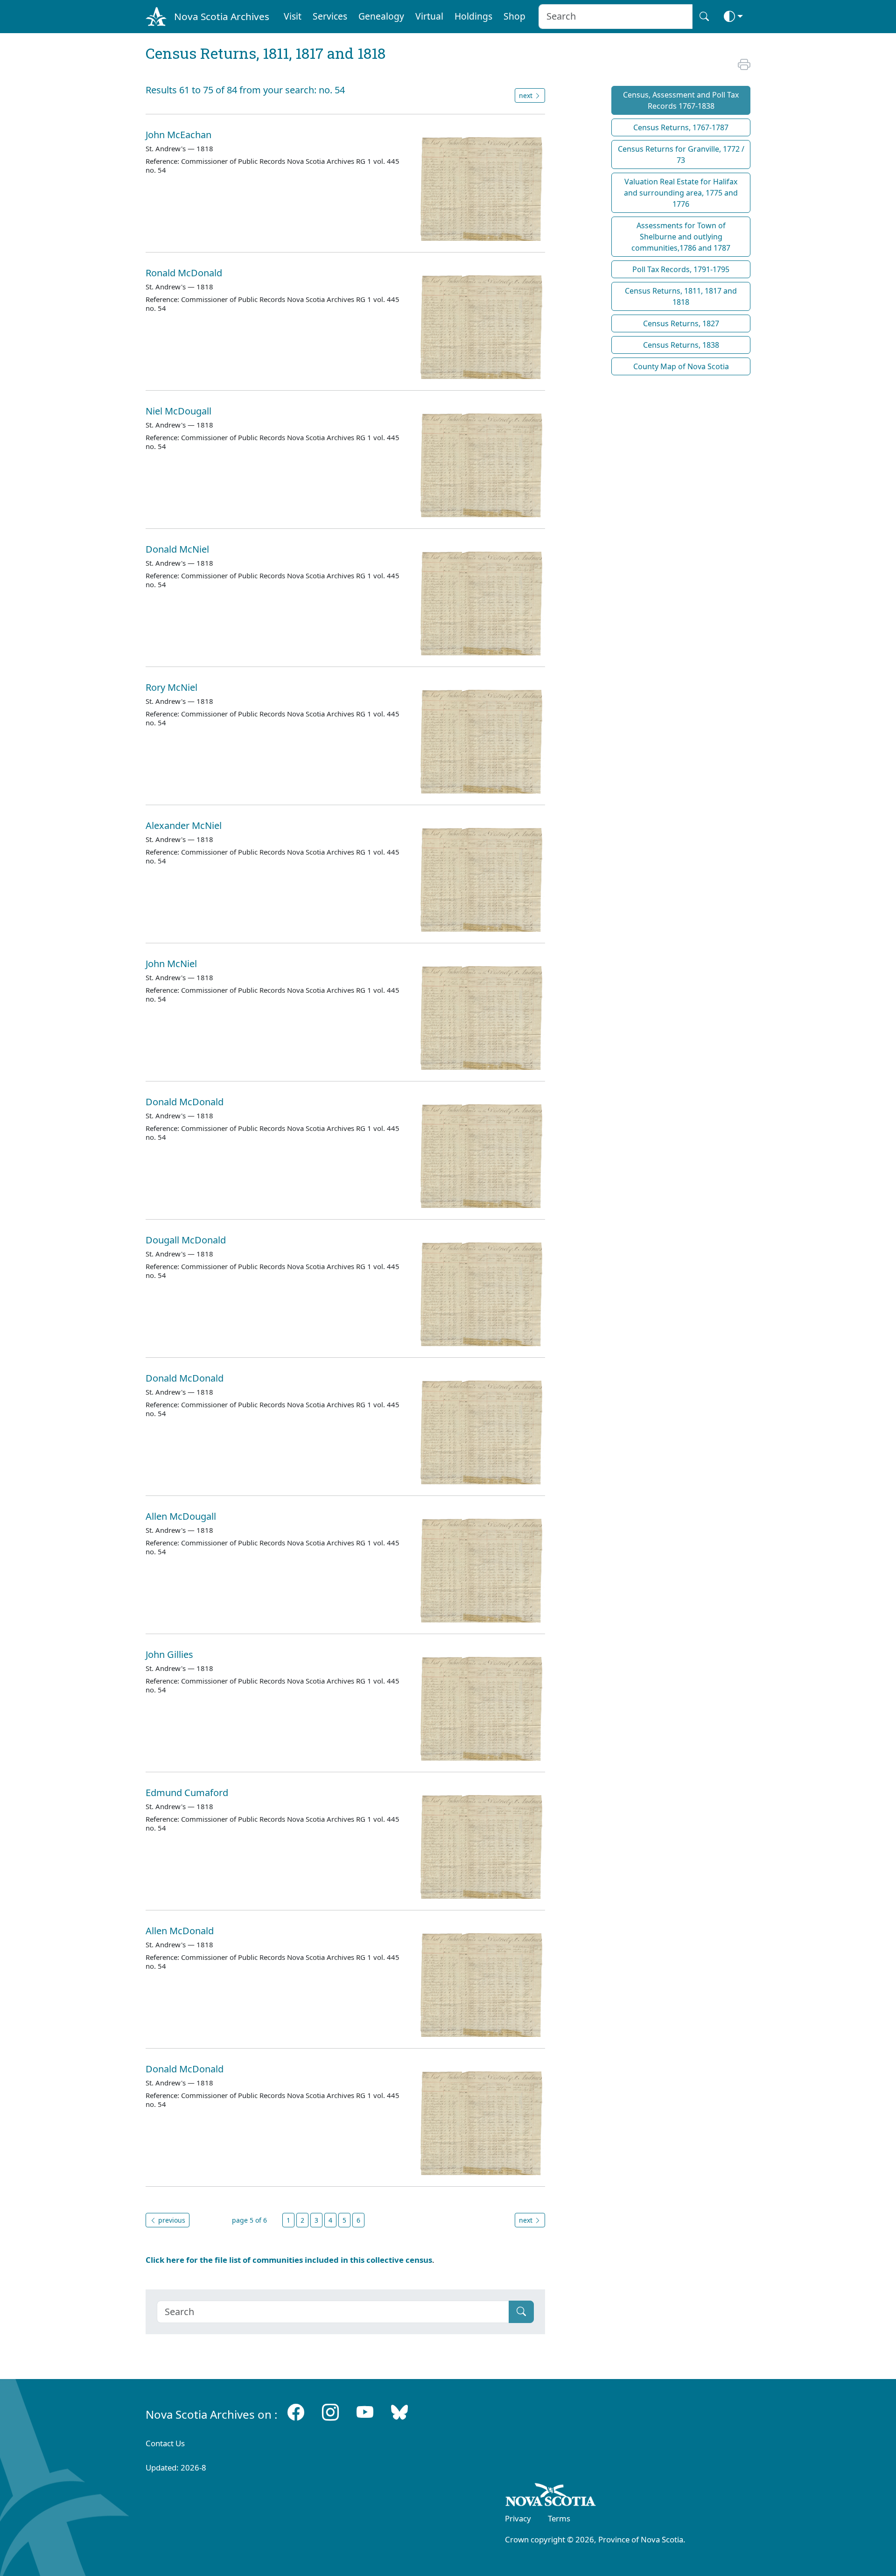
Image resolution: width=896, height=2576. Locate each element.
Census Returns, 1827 (681, 323)
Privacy (518, 2518)
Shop (514, 16)
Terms (559, 2518)
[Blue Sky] (399, 2412)
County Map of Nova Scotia (681, 366)
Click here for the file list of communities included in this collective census (289, 2260)
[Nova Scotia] (551, 2496)
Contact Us (165, 2443)
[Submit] (521, 2312)
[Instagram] (330, 2412)
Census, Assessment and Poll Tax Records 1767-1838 (681, 100)
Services (330, 16)
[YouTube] (365, 2412)
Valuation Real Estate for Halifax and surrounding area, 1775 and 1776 (681, 193)
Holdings (473, 16)
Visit (293, 16)
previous (171, 2220)
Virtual (429, 16)
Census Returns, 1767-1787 (681, 127)
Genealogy (381, 16)
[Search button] (704, 17)
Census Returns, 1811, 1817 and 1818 (681, 296)
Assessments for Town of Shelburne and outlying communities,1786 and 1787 (681, 237)
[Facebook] (296, 2412)
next (527, 95)
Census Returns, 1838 (681, 345)
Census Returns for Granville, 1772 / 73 (681, 154)
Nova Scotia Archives (222, 16)
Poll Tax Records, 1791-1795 (681, 269)
